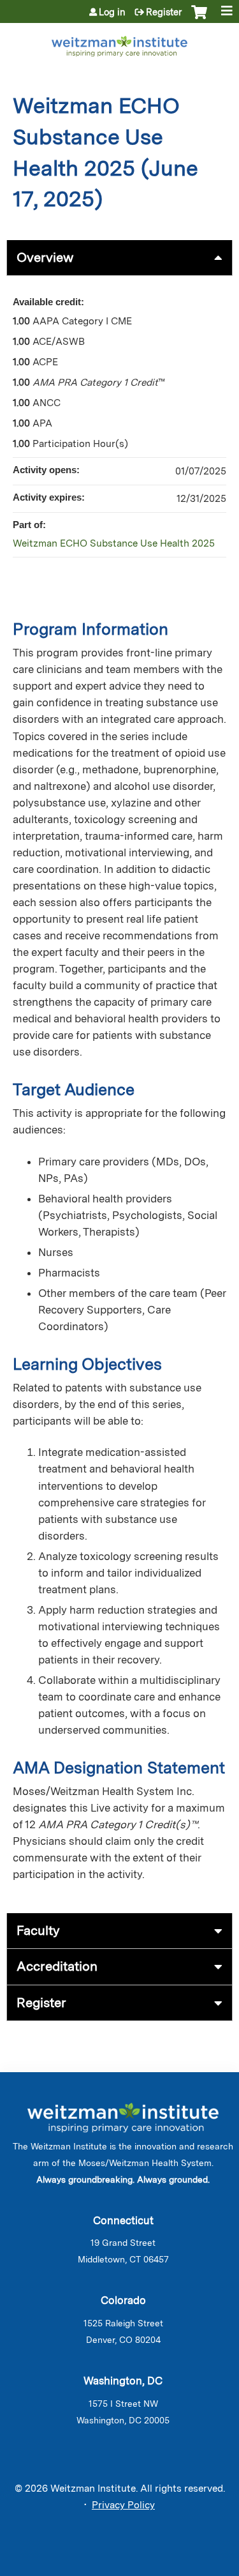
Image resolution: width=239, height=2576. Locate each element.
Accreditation (57, 1966)
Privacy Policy (123, 2505)
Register (164, 12)
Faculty (38, 1930)
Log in (112, 12)
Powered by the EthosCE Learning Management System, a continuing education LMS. (187, 2567)
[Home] (119, 44)
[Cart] (199, 19)
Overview (45, 257)
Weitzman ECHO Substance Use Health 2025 (114, 543)
